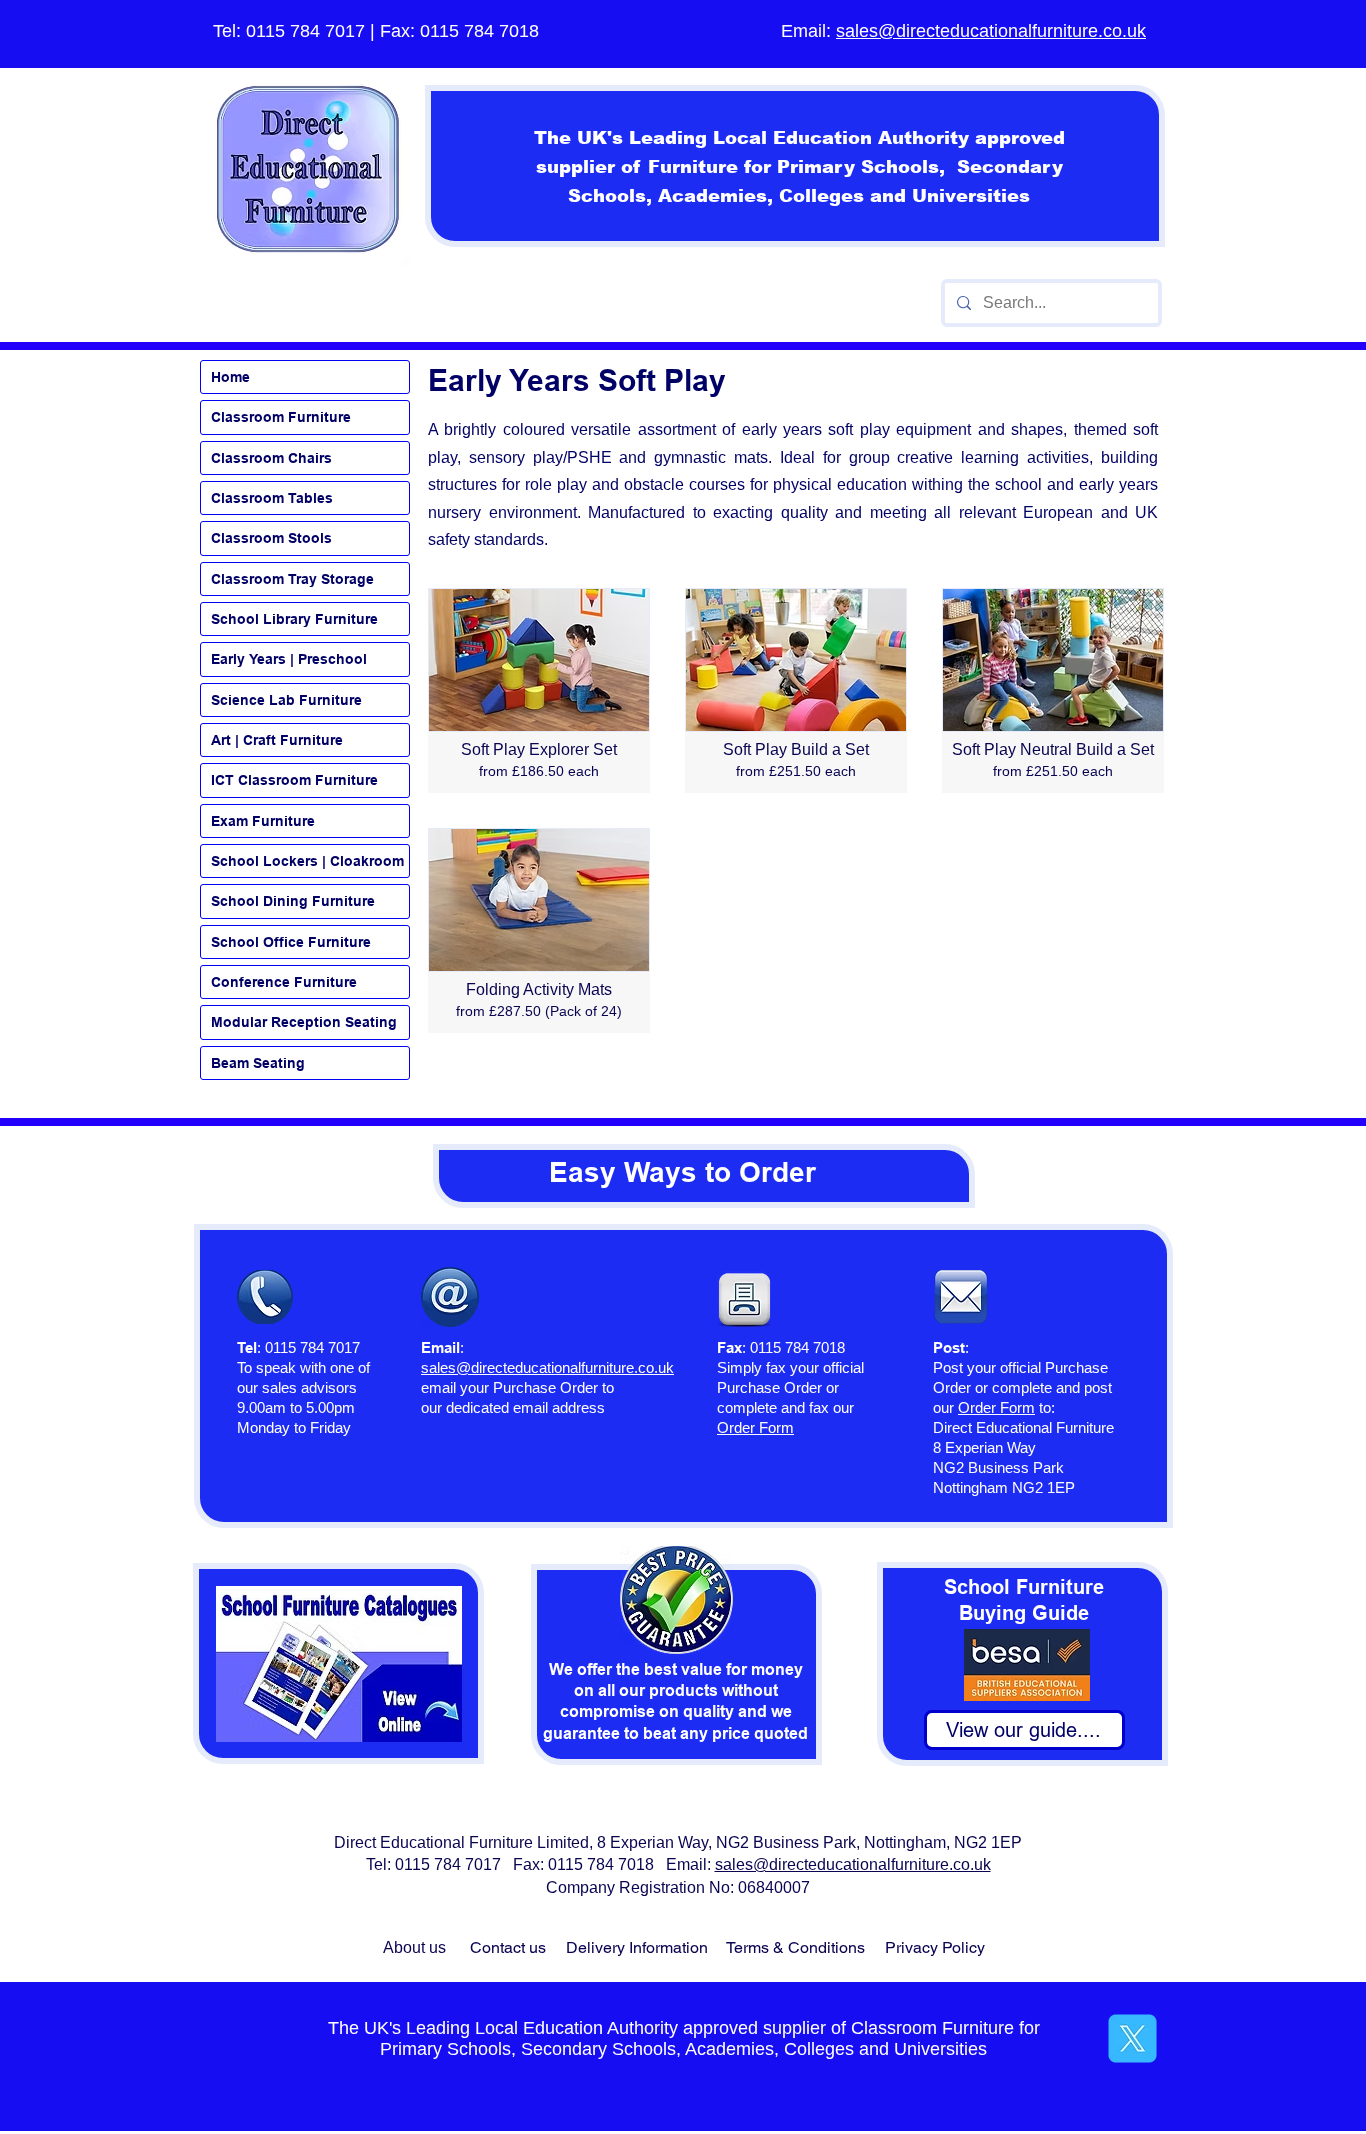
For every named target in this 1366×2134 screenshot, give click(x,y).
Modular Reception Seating (304, 1022)
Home (230, 377)
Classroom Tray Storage (292, 579)
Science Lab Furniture (286, 700)
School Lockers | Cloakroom (307, 861)
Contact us (508, 1947)
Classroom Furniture (281, 417)
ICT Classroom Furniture (294, 780)
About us (414, 1947)
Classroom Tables (272, 498)
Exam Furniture (263, 821)
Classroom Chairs (271, 458)
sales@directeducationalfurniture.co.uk (991, 31)
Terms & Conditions (795, 1947)
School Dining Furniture (293, 901)
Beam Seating (258, 1063)
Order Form (996, 1407)
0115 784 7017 (305, 31)
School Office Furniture (291, 942)
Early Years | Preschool (289, 659)
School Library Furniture (294, 619)
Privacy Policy (935, 1947)
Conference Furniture (284, 982)
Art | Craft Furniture (277, 740)
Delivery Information (637, 1947)
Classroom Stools (271, 538)
